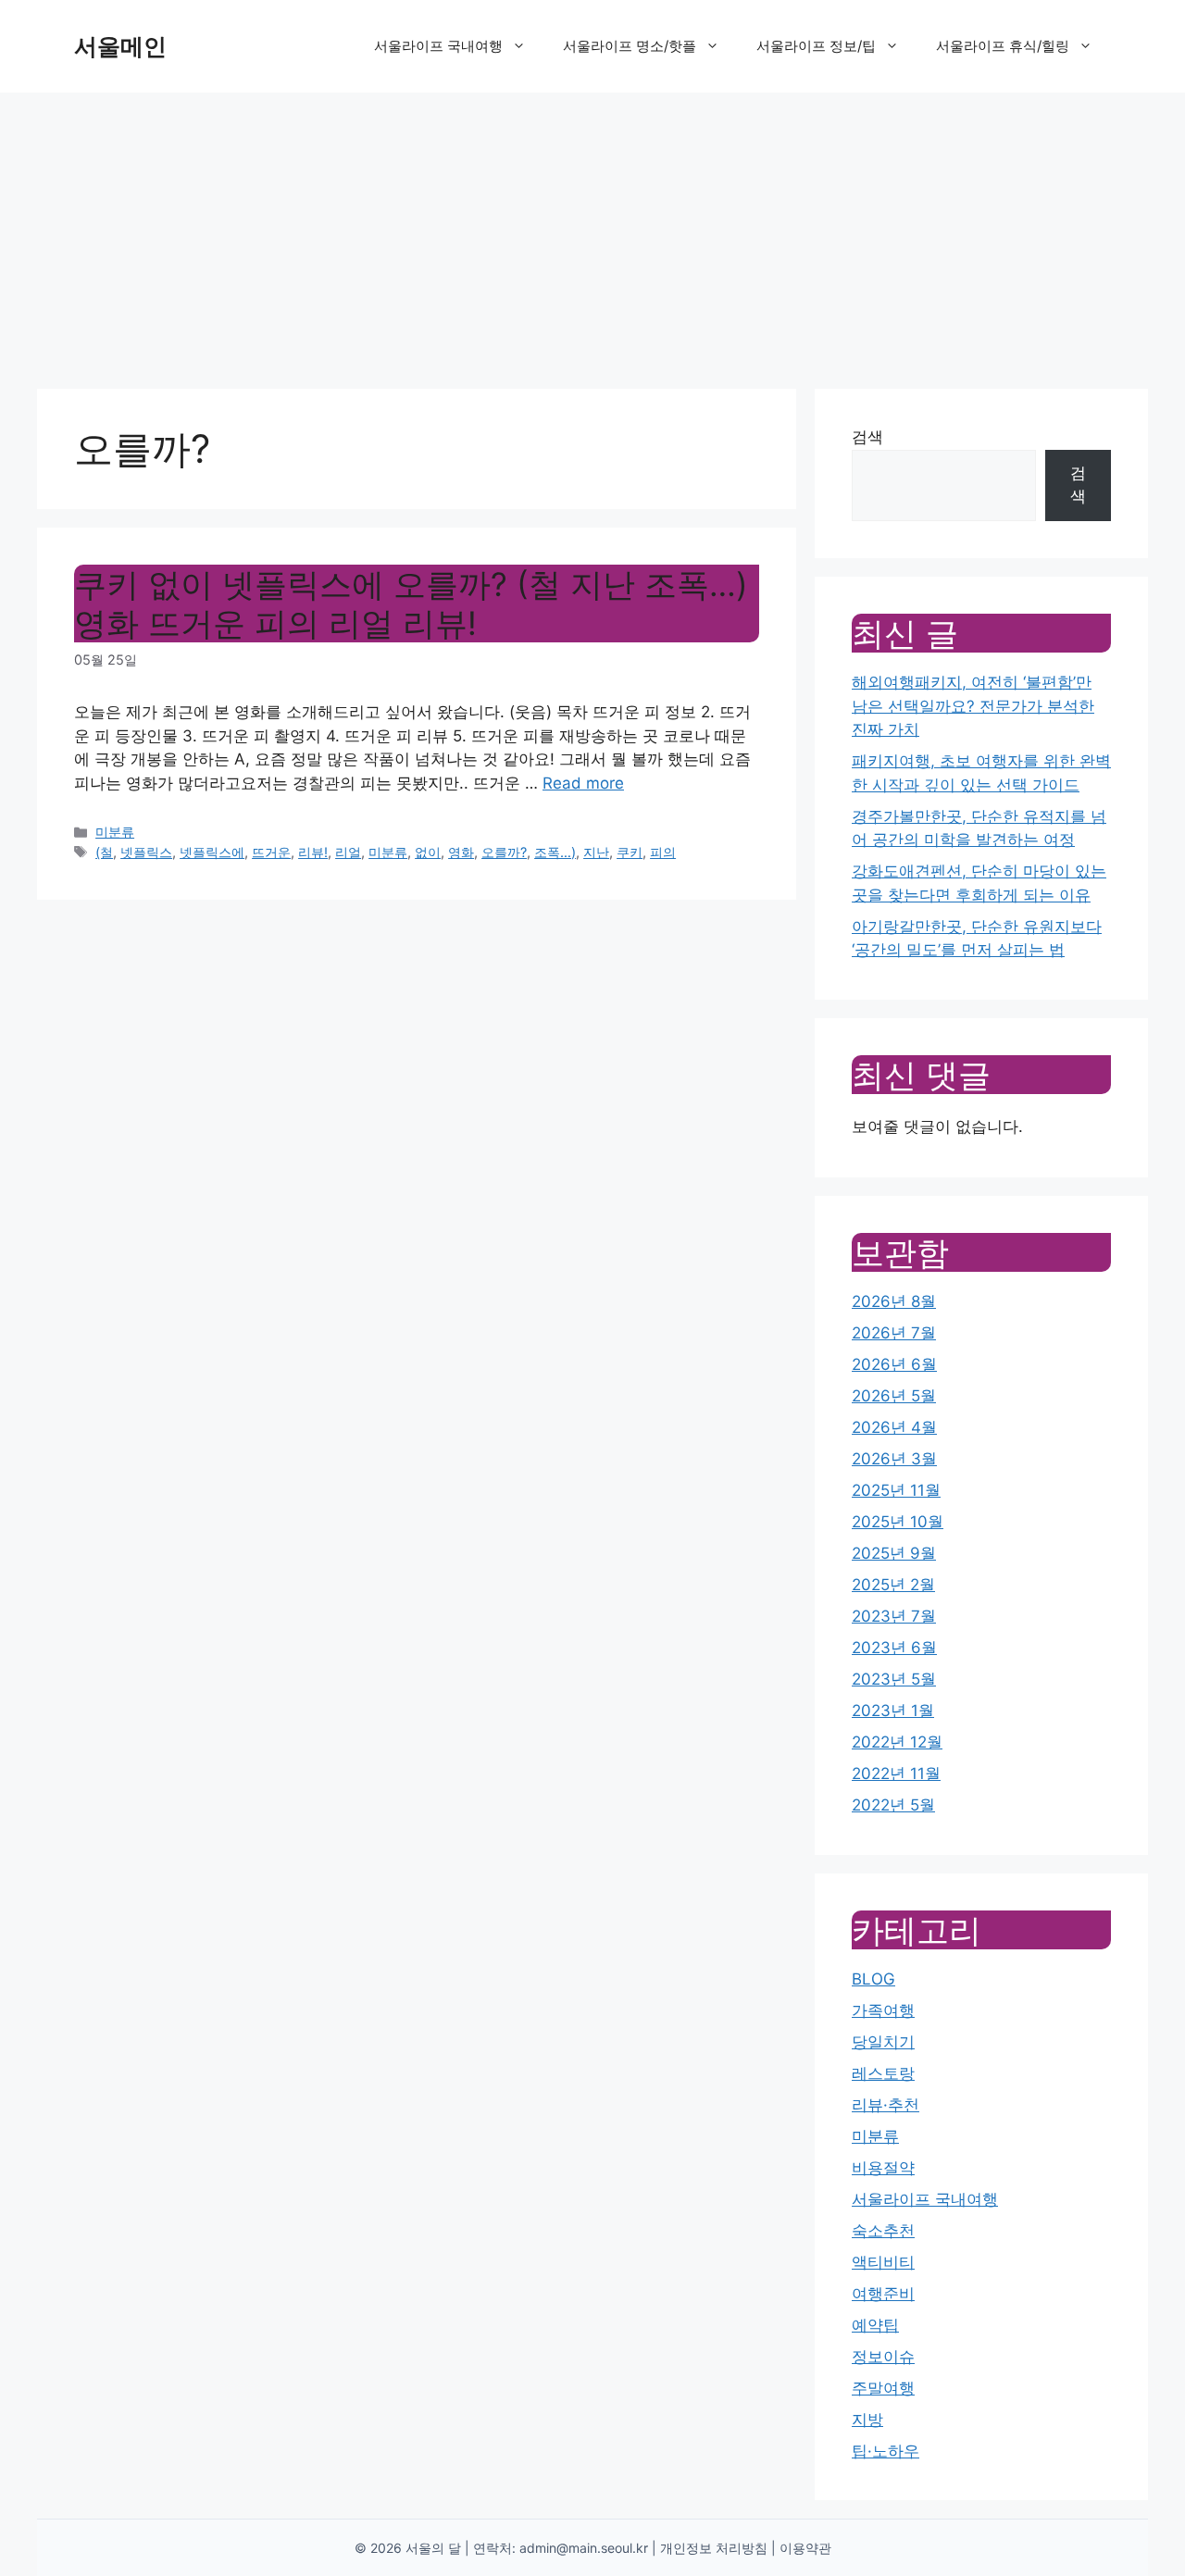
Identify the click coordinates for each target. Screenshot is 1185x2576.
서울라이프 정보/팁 (816, 46)
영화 (461, 852)
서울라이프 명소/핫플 (630, 46)
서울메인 (120, 46)
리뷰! (313, 852)
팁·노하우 (886, 2451)
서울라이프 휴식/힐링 (1003, 46)
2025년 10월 (898, 1522)
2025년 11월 (896, 1490)
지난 (596, 852)
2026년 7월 (894, 1333)
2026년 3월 (894, 1459)
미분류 (115, 832)
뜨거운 (271, 852)
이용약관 (805, 2548)
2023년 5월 (894, 1679)
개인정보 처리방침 (714, 2548)
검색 (867, 437)
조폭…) (555, 852)
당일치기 (883, 2042)
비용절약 (883, 2168)
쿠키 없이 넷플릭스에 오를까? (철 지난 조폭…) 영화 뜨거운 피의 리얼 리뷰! (411, 604)
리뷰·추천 (886, 2105)
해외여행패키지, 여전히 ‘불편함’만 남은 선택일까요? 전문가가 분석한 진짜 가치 (973, 706)
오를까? (504, 852)
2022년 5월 (893, 1805)
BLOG (873, 1979)
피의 (663, 852)
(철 (104, 852)
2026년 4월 (894, 1427)
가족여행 (883, 2010)
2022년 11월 (896, 1773)
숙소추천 (883, 2231)
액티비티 (883, 2262)
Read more (583, 783)
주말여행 (883, 2388)
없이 (428, 852)
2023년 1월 (893, 1711)
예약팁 (875, 2325)
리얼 (348, 852)
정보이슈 (883, 2357)
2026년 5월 (894, 1396)
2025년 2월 (893, 1585)
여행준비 (883, 2294)
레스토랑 (883, 2073)
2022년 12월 (897, 1742)
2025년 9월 (894, 1553)
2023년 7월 (894, 1616)
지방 (867, 2420)
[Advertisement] (592, 231)
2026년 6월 (894, 1364)
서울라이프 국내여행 (438, 46)
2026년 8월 (894, 1301)
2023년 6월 (894, 1648)
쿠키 (630, 852)
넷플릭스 (146, 852)
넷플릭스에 (212, 852)
